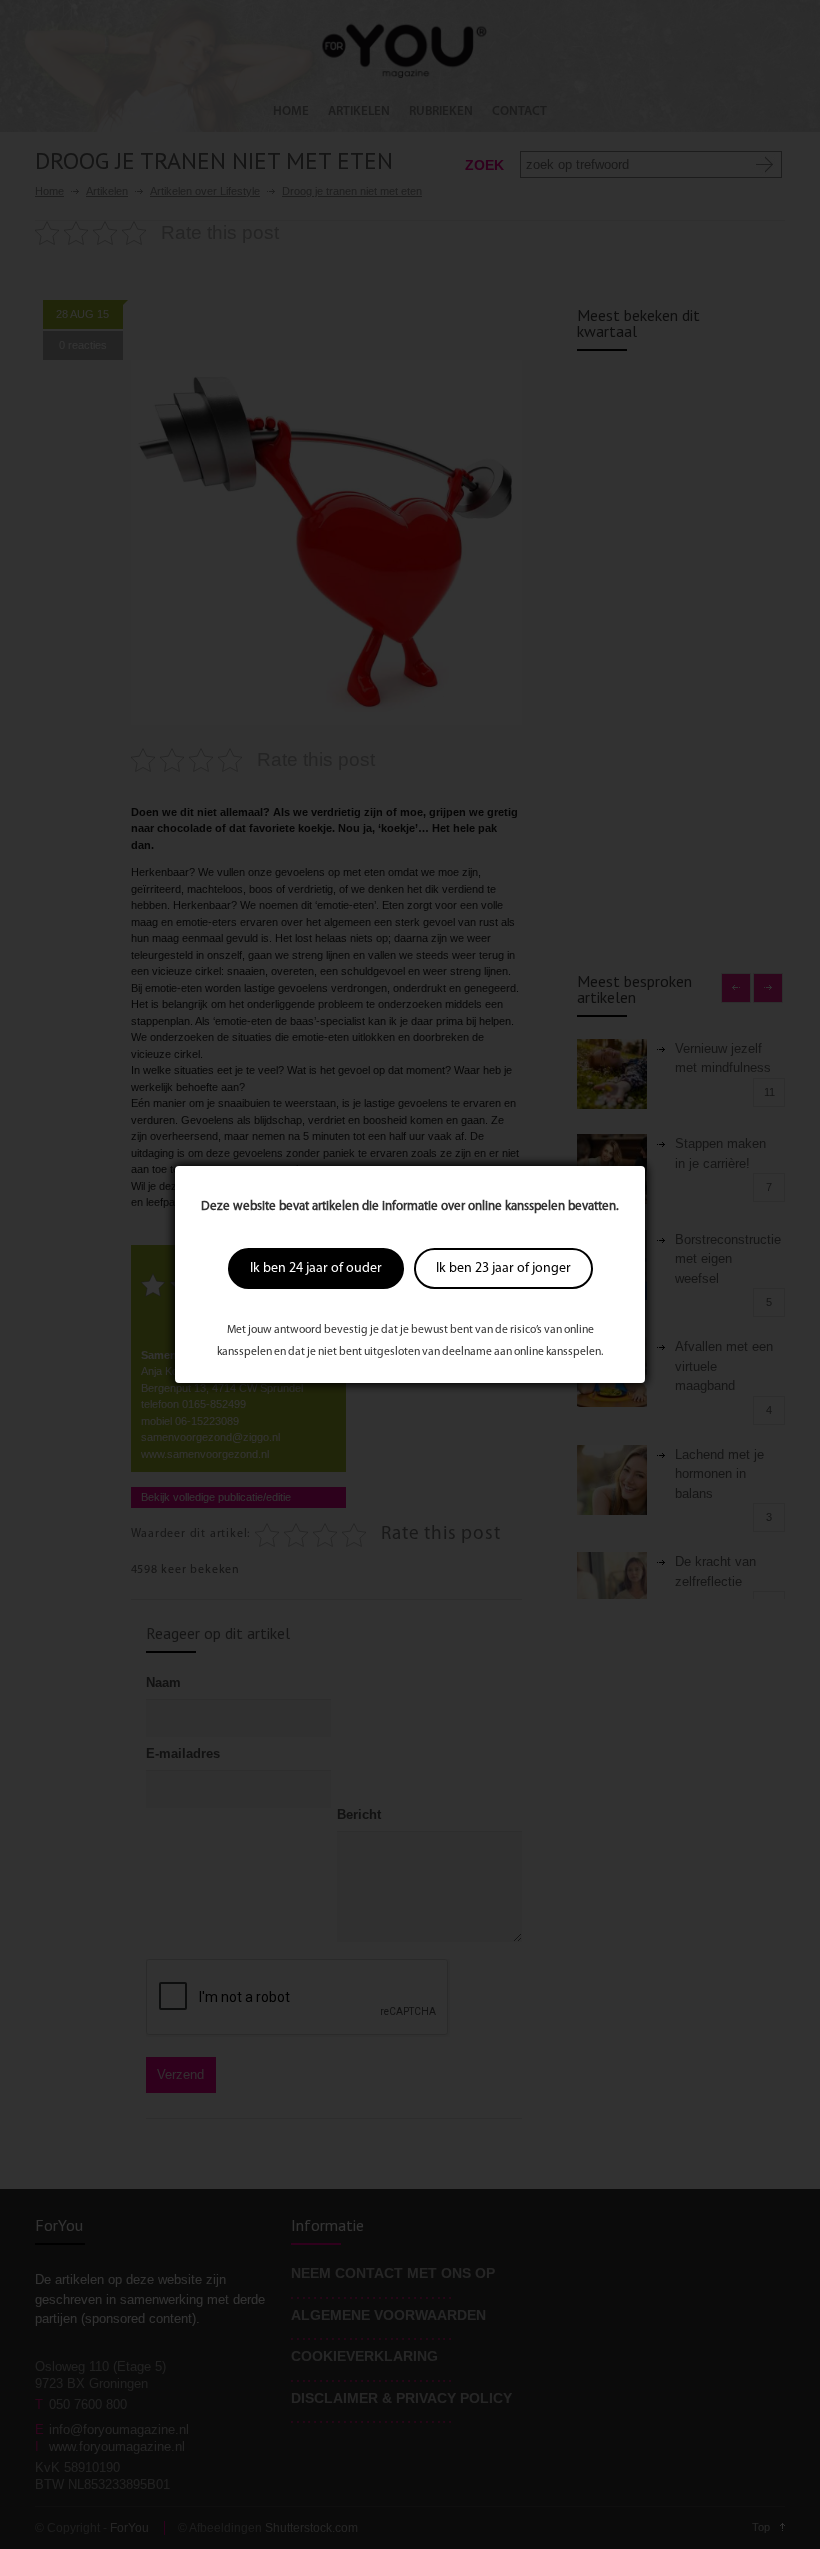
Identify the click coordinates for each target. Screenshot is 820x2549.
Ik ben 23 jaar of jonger (503, 1268)
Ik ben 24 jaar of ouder (316, 1268)
